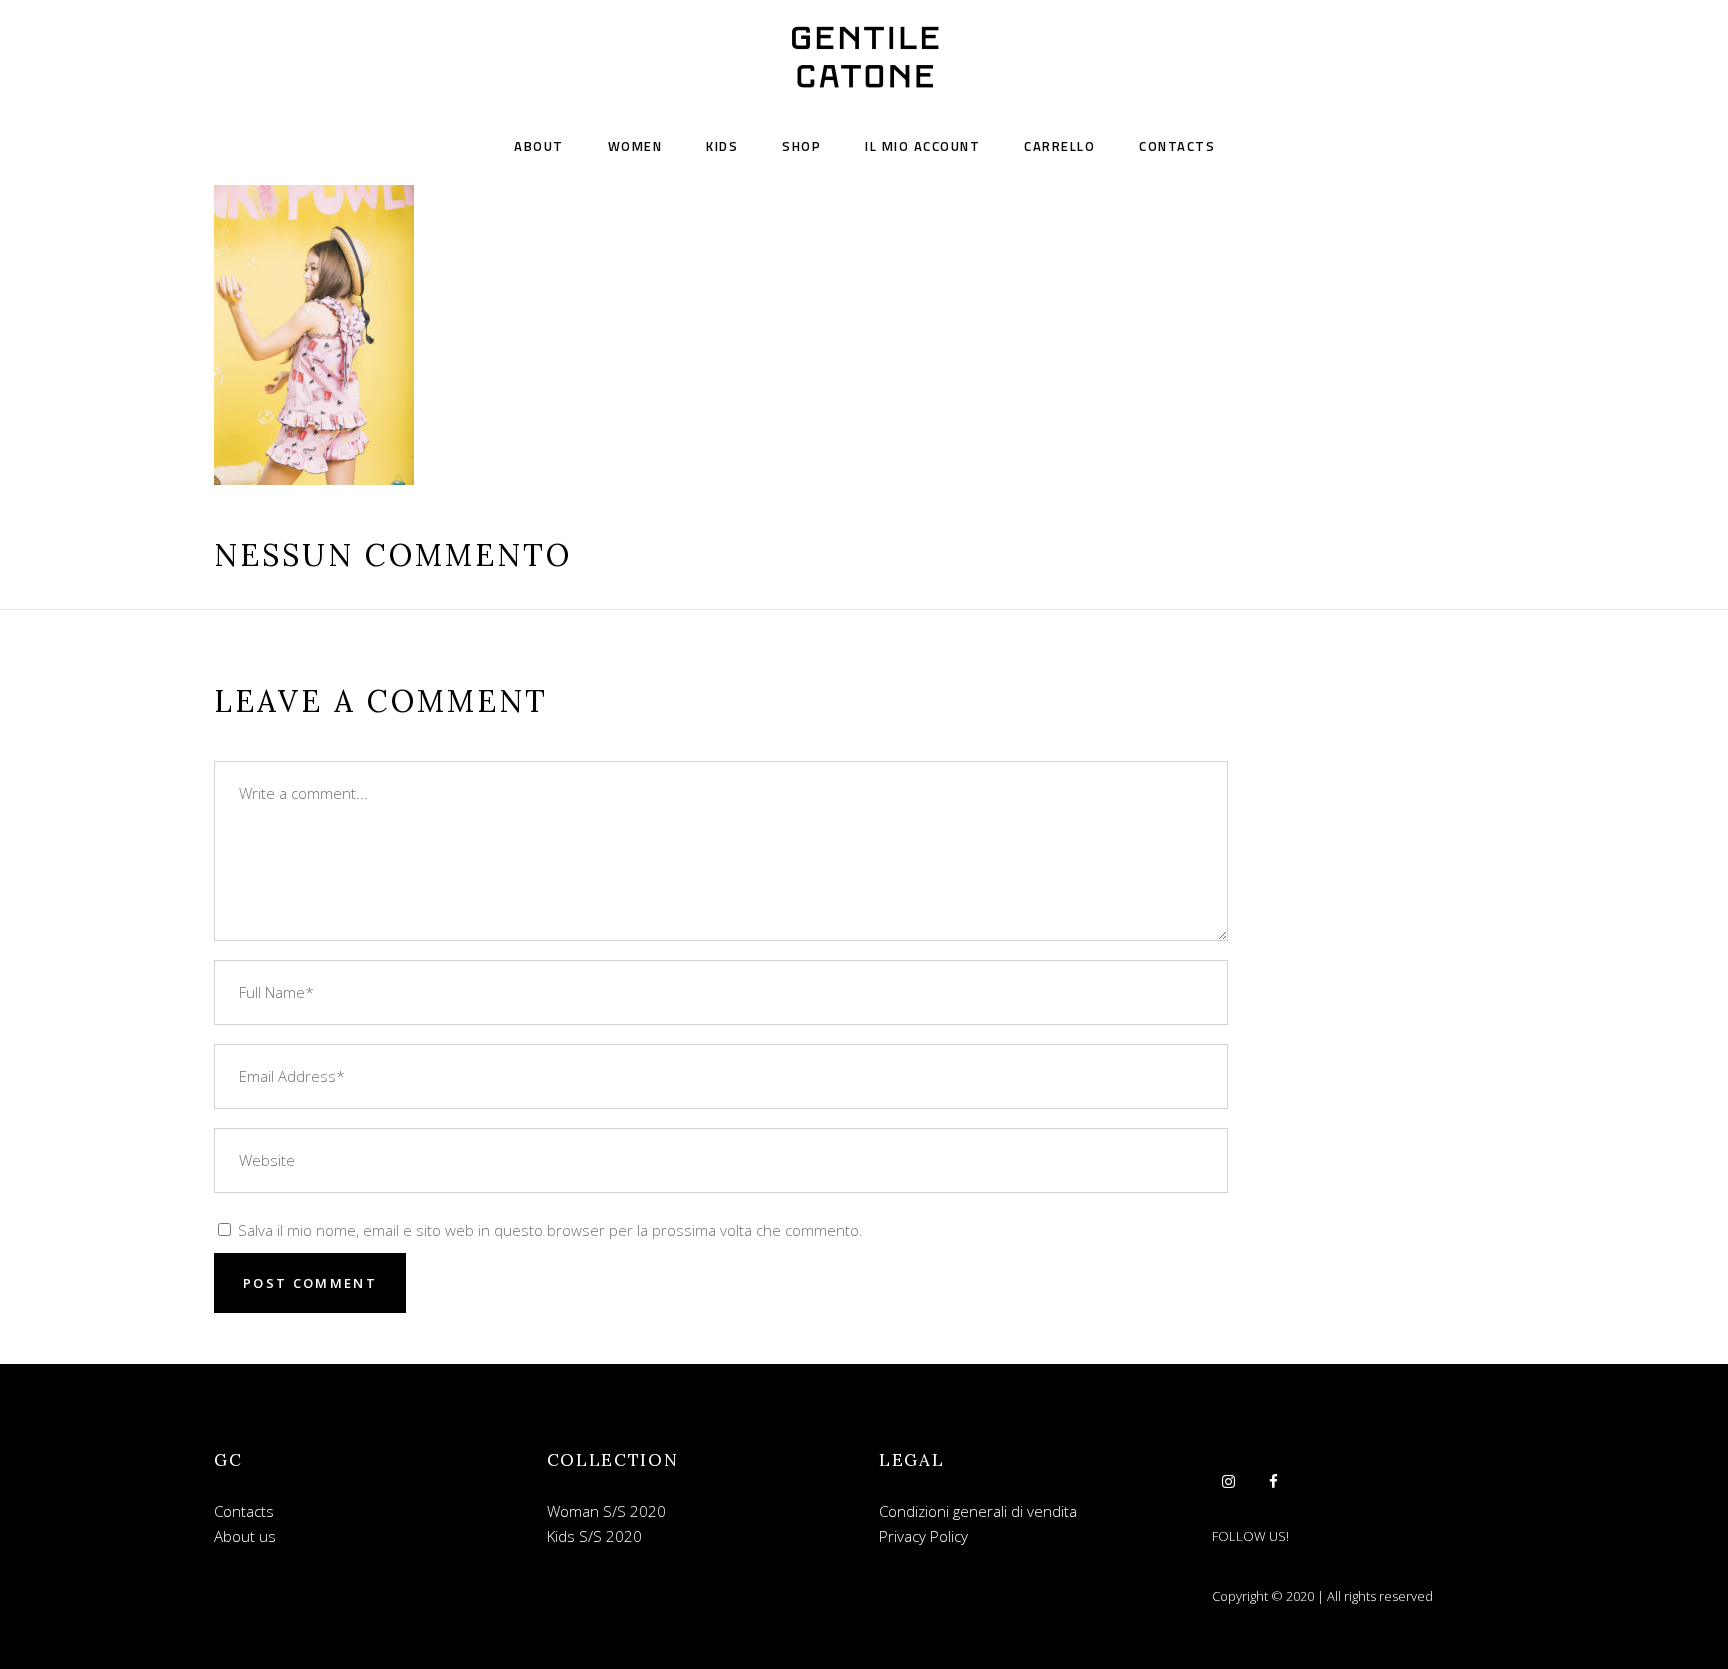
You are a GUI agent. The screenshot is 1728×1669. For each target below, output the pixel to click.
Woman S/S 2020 (606, 1511)
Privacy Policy (923, 1536)
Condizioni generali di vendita (978, 1511)
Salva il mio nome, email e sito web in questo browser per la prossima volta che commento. (550, 1230)
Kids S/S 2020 (594, 1536)
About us (245, 1536)
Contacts (244, 1511)
